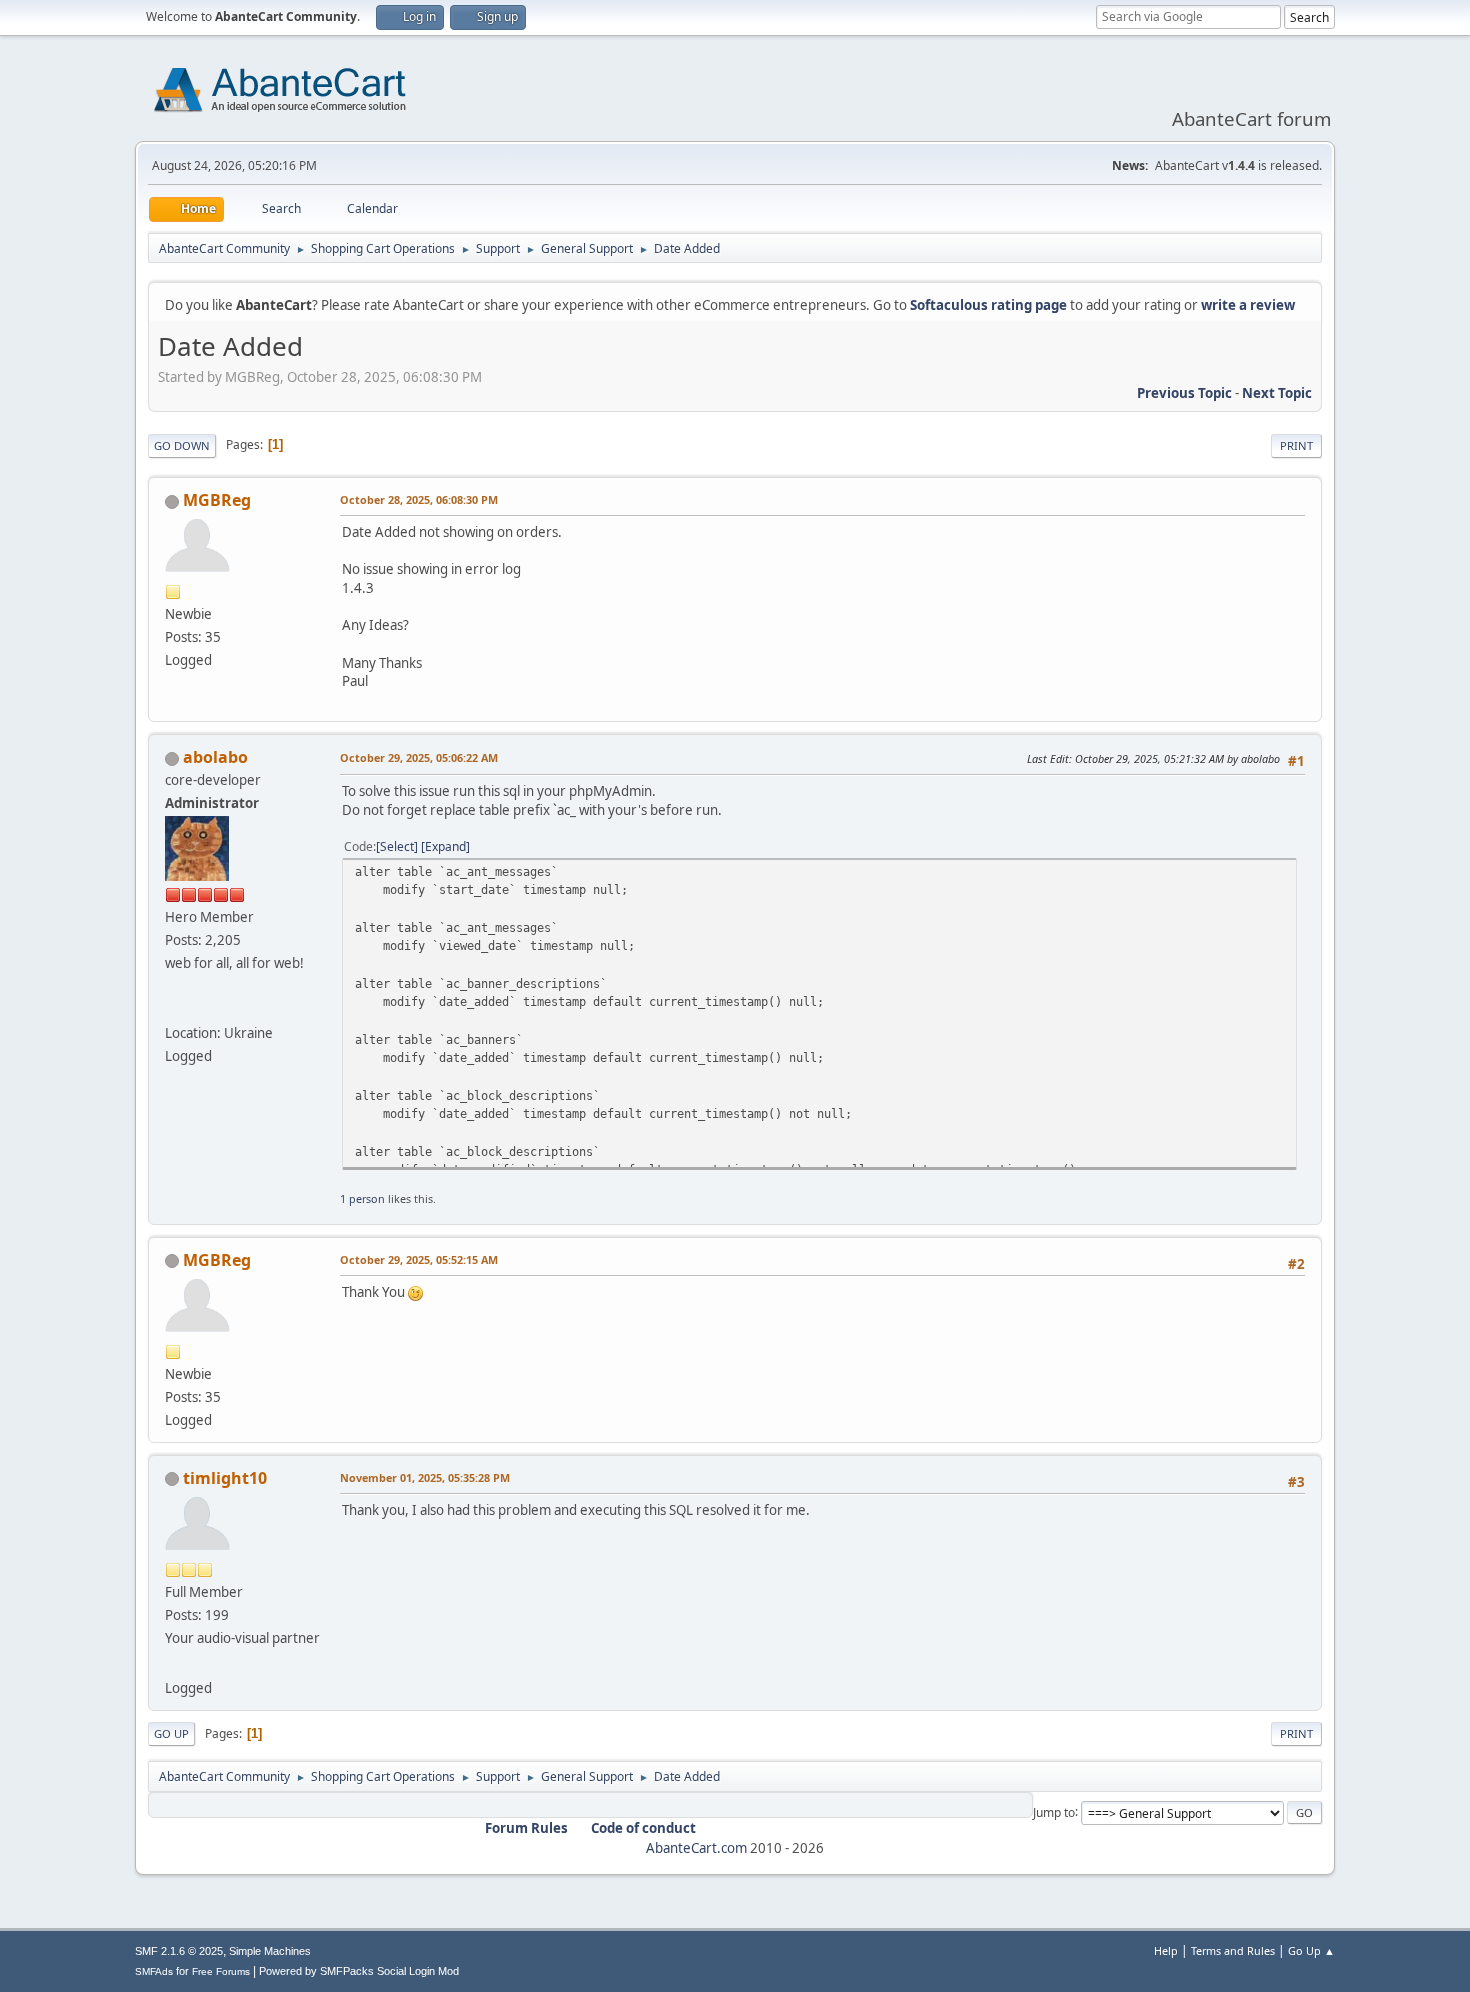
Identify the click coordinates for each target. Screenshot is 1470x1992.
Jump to (1054, 1811)
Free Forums (221, 1971)
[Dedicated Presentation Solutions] (173, 1664)
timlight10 (225, 1478)
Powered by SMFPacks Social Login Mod (359, 1971)
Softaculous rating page (988, 305)
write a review (1248, 305)
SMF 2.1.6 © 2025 (179, 1951)
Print (1296, 445)
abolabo (215, 757)
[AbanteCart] (173, 1009)
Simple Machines (270, 1951)
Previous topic (1184, 393)
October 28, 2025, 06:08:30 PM (419, 499)
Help (1166, 1950)
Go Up (171, 1733)
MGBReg (217, 500)
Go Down (182, 445)
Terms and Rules (1233, 1950)
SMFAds (154, 1971)
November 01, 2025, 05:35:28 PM (425, 1477)
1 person (362, 1198)
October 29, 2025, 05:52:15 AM (419, 1259)
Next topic (1277, 393)
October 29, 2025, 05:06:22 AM (419, 757)
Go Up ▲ (1311, 1950)
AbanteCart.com (696, 1848)
